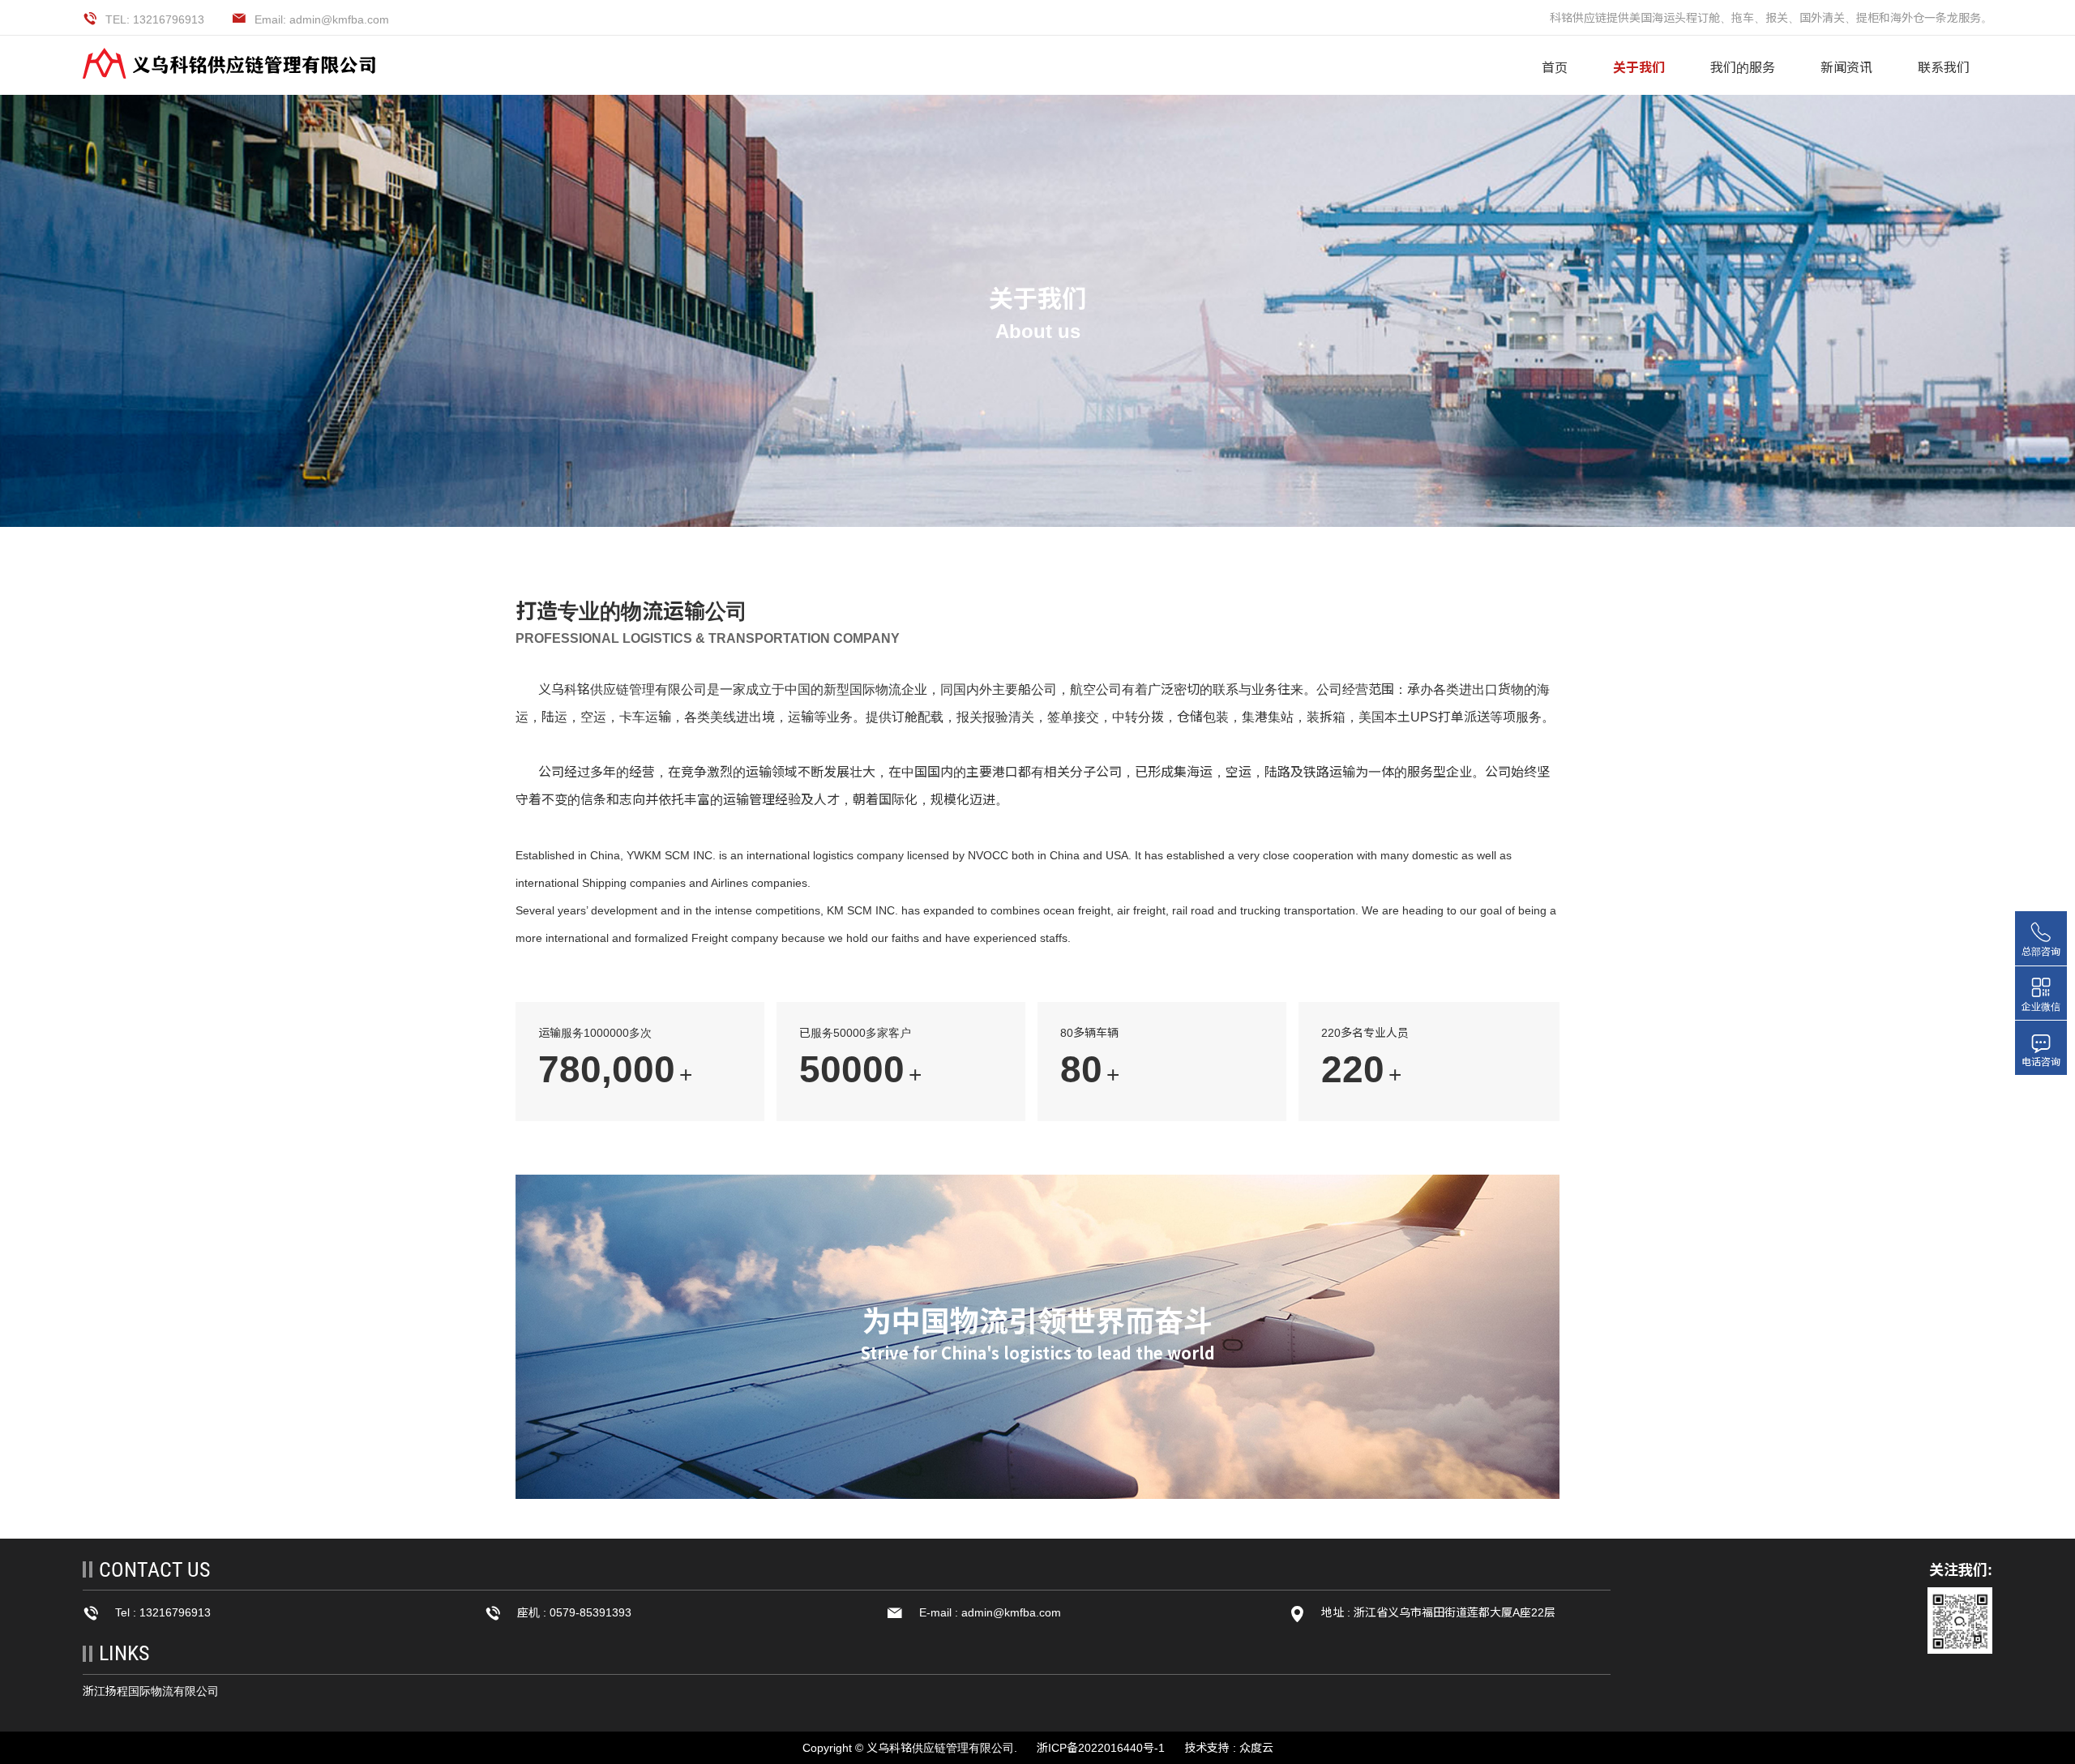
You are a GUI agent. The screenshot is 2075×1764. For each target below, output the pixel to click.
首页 (1555, 68)
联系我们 (1944, 68)
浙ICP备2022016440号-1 (1101, 1748)
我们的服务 (1743, 68)
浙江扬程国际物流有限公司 (151, 1691)
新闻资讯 (1846, 68)
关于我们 (1639, 68)
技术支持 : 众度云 (1229, 1748)
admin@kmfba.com (1011, 1612)
